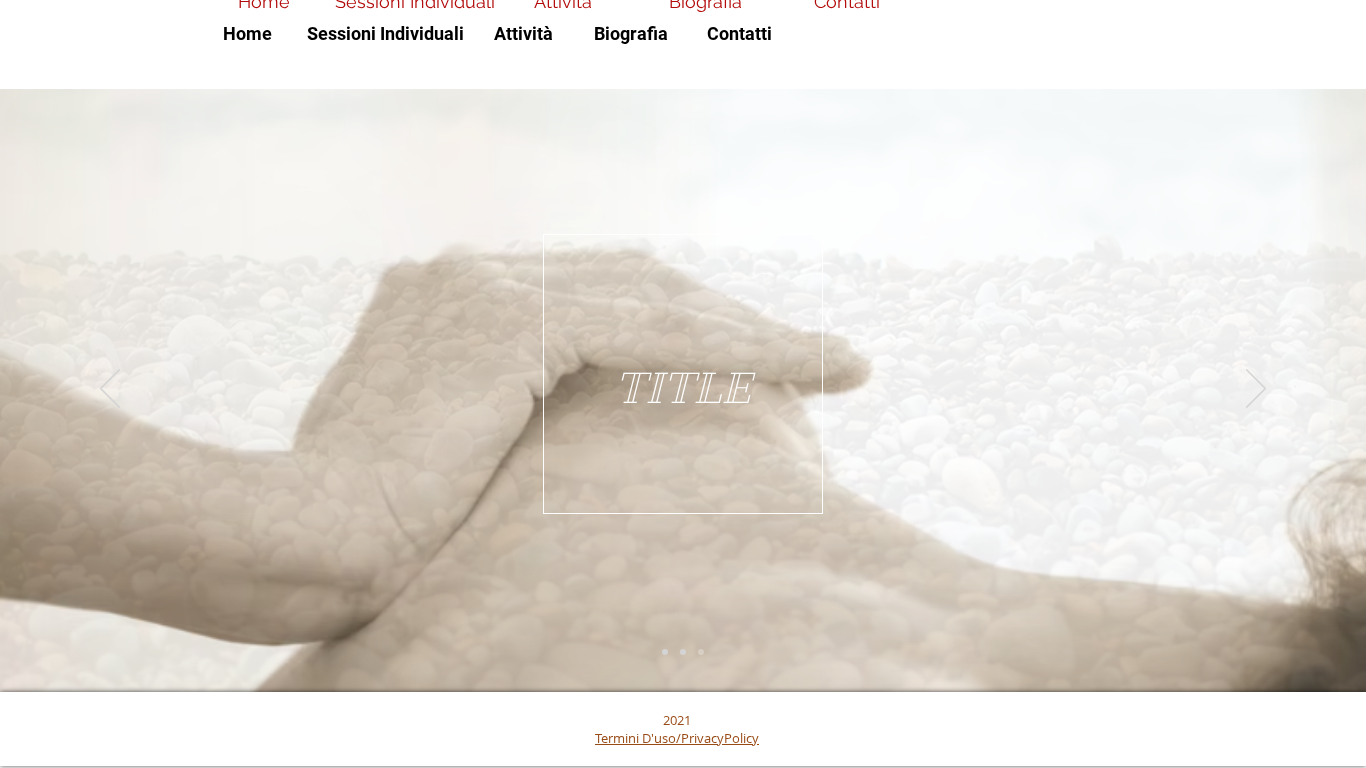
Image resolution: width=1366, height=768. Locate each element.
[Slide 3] (701, 652)
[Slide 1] (665, 652)
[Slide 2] (683, 652)
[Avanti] (1256, 390)
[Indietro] (110, 390)
